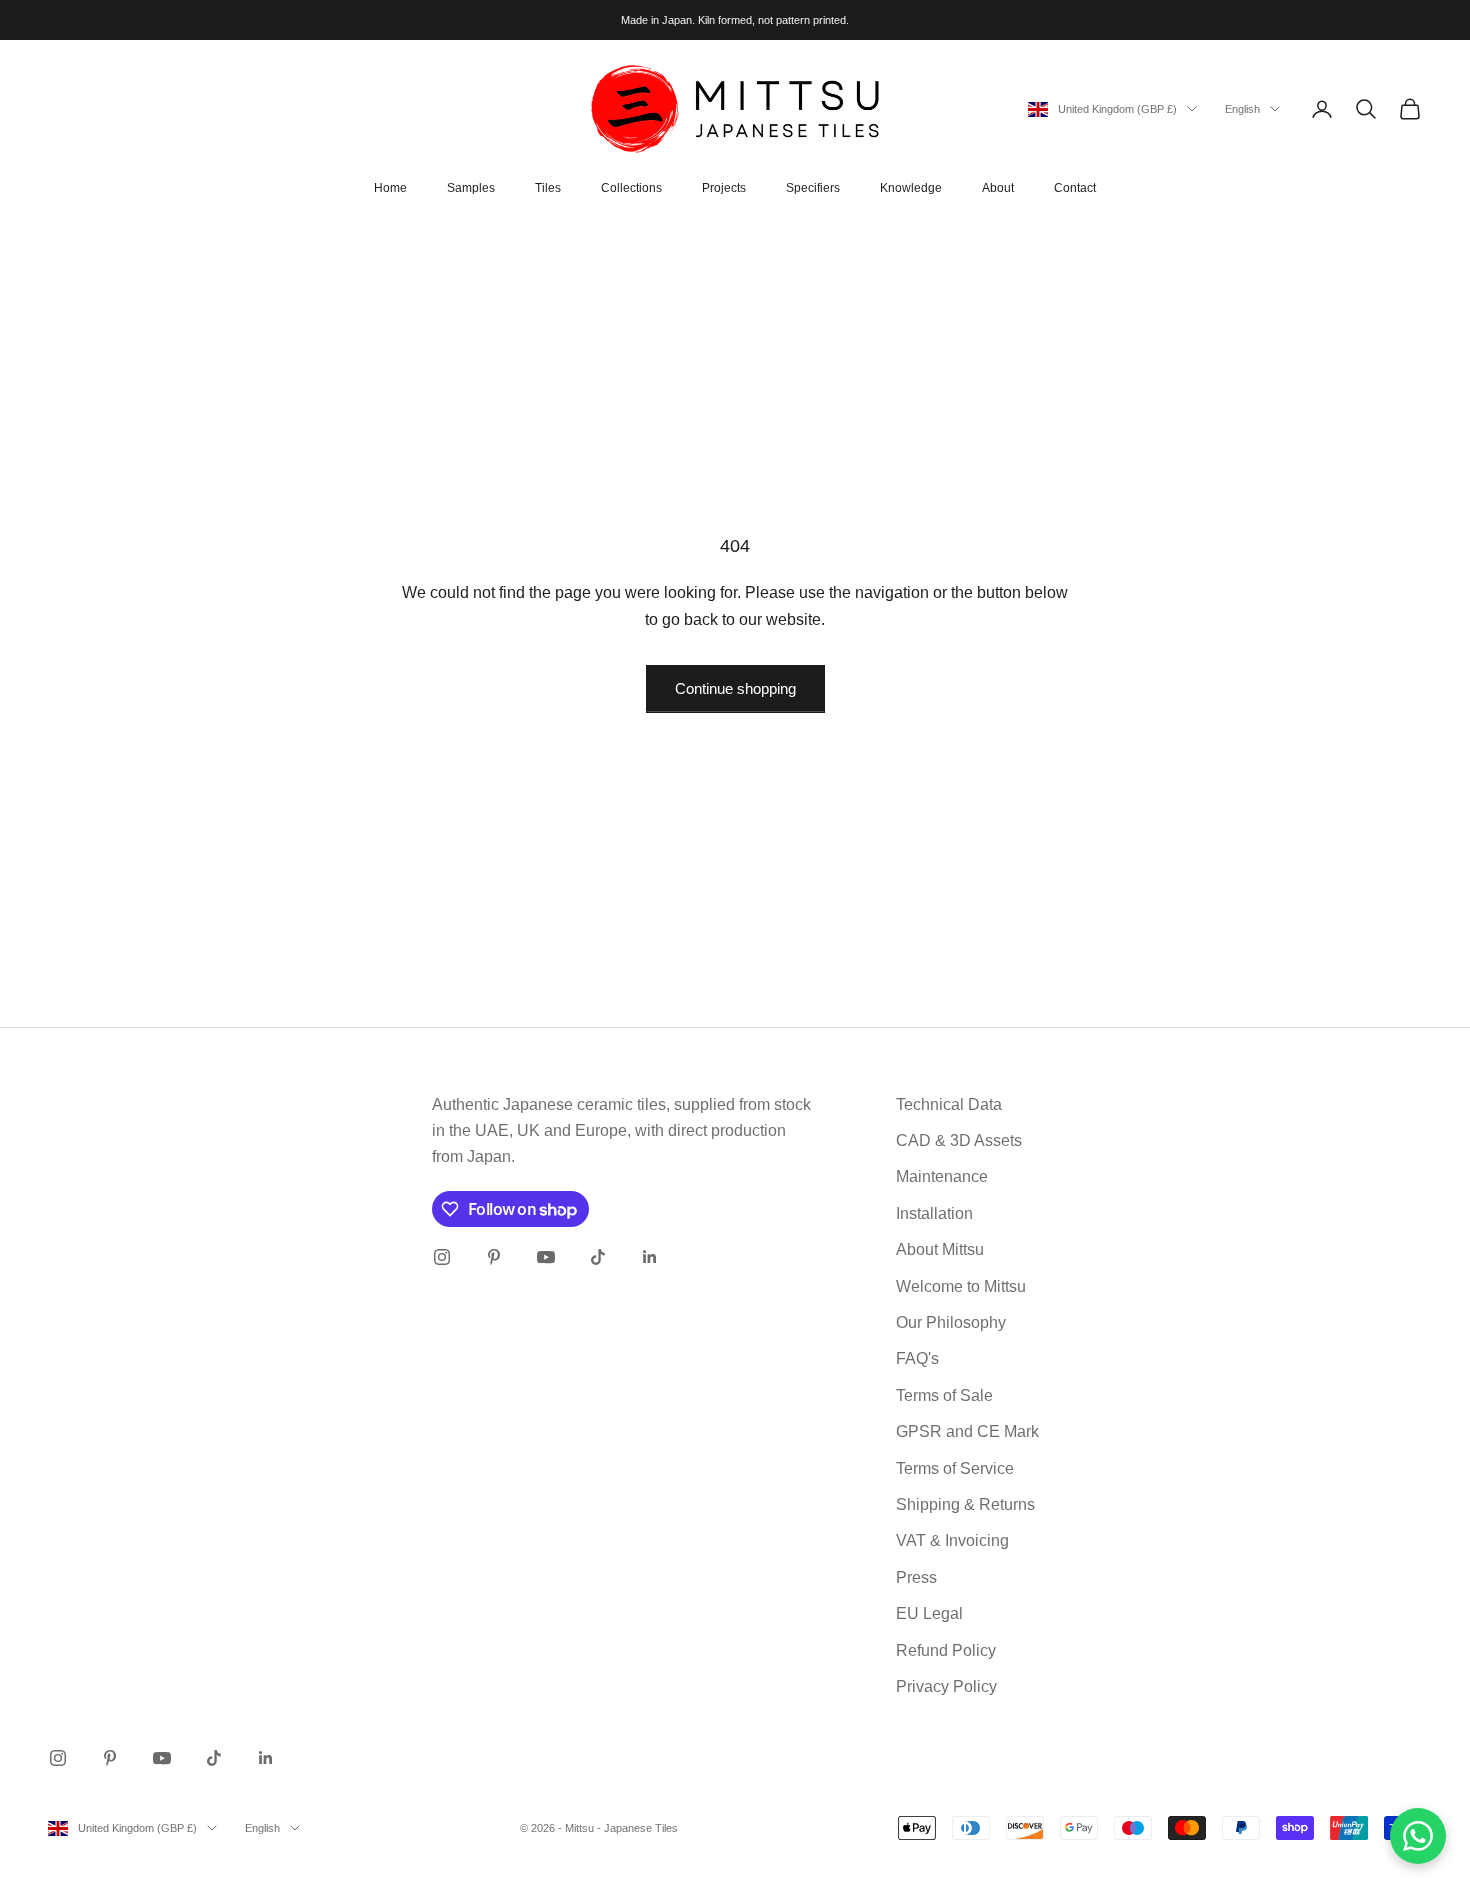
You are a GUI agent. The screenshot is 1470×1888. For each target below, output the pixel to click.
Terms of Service (955, 1468)
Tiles (548, 188)
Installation (934, 1213)
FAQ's (917, 1358)
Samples (471, 188)
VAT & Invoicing (952, 1540)
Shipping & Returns (965, 1504)
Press (916, 1577)
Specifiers (813, 188)
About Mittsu (940, 1249)
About (998, 188)
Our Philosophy (951, 1322)
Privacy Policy (946, 1686)
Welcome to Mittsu (961, 1286)
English (1242, 109)
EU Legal (929, 1613)
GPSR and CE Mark (967, 1431)
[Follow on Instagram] (442, 1257)
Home (390, 188)
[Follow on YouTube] (546, 1257)
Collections (631, 188)
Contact (1075, 188)
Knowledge (911, 188)
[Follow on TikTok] (598, 1257)
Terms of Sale (944, 1395)
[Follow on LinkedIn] (650, 1257)
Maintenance (942, 1176)
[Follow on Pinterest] (494, 1257)
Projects (724, 188)
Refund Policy (946, 1650)
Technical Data (949, 1104)
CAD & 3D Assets (959, 1140)
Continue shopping (735, 688)
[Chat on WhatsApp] (1418, 1836)
